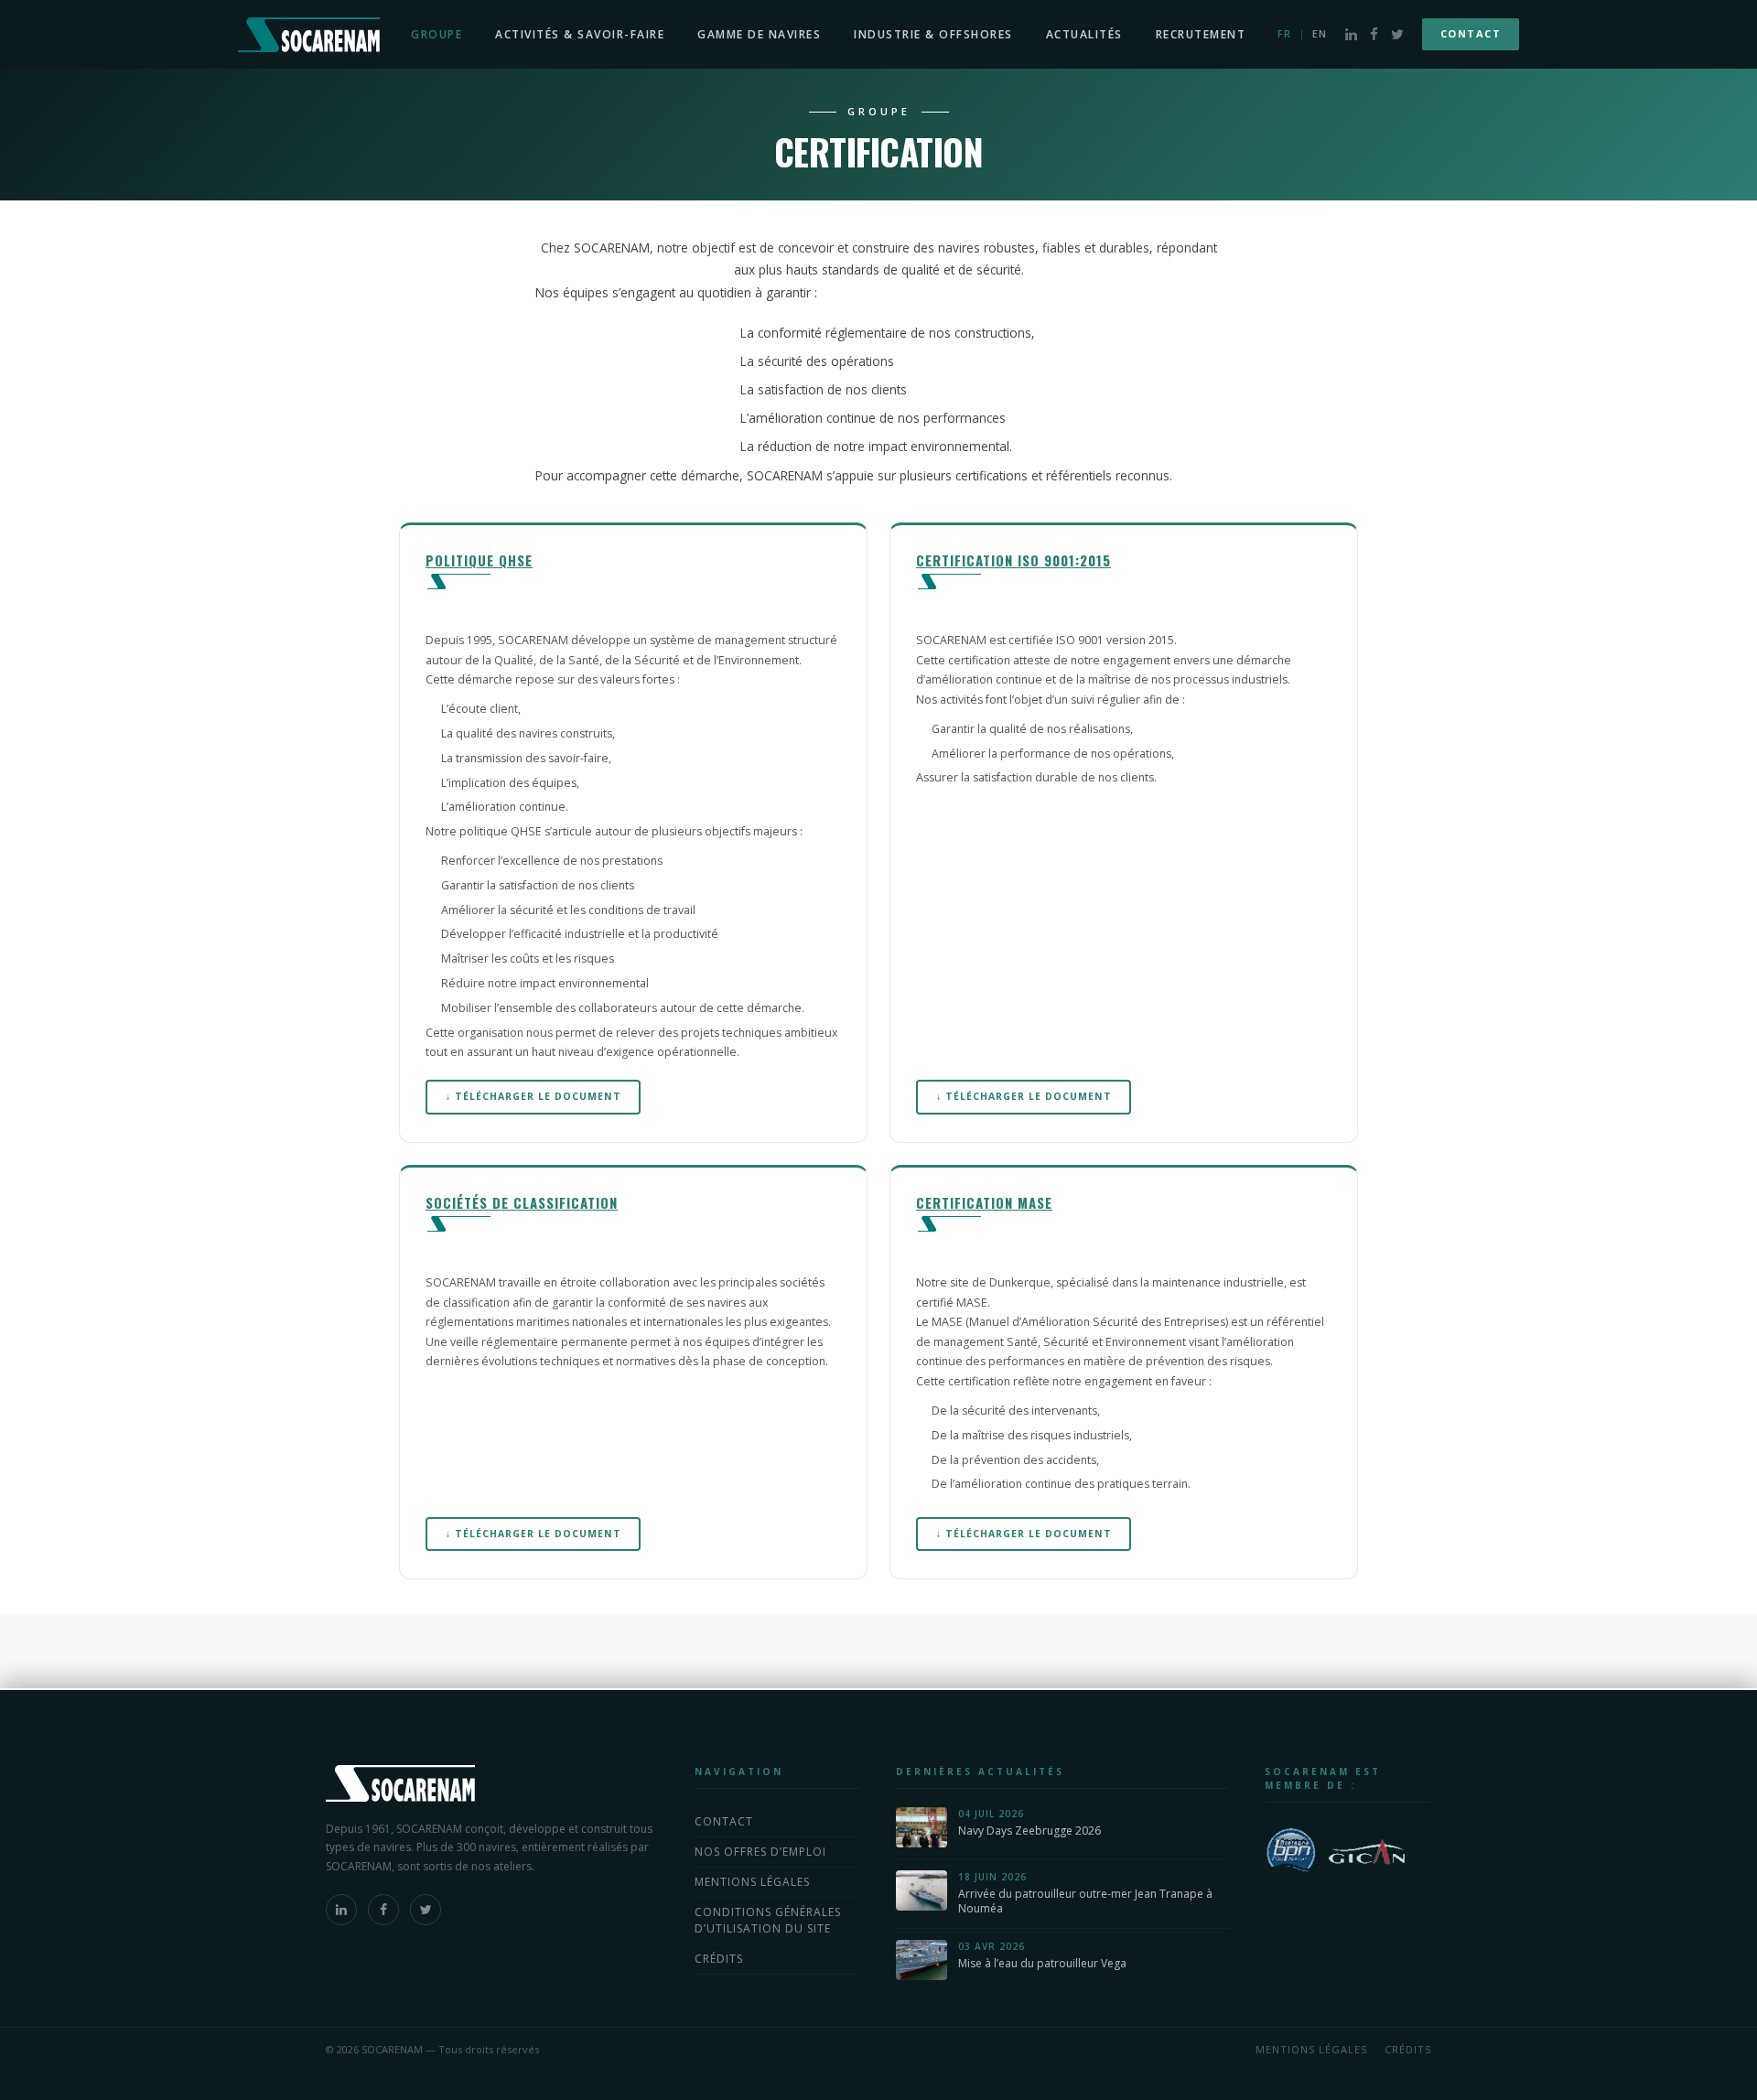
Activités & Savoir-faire (580, 34)
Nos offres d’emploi (760, 1852)
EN (1320, 33)
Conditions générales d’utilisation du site (768, 1920)
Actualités (1084, 34)
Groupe (437, 34)
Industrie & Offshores (933, 34)
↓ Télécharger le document (534, 1096)
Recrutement (1201, 34)
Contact (1471, 33)
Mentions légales (752, 1882)
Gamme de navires (759, 34)
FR (1284, 33)
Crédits (719, 1959)
